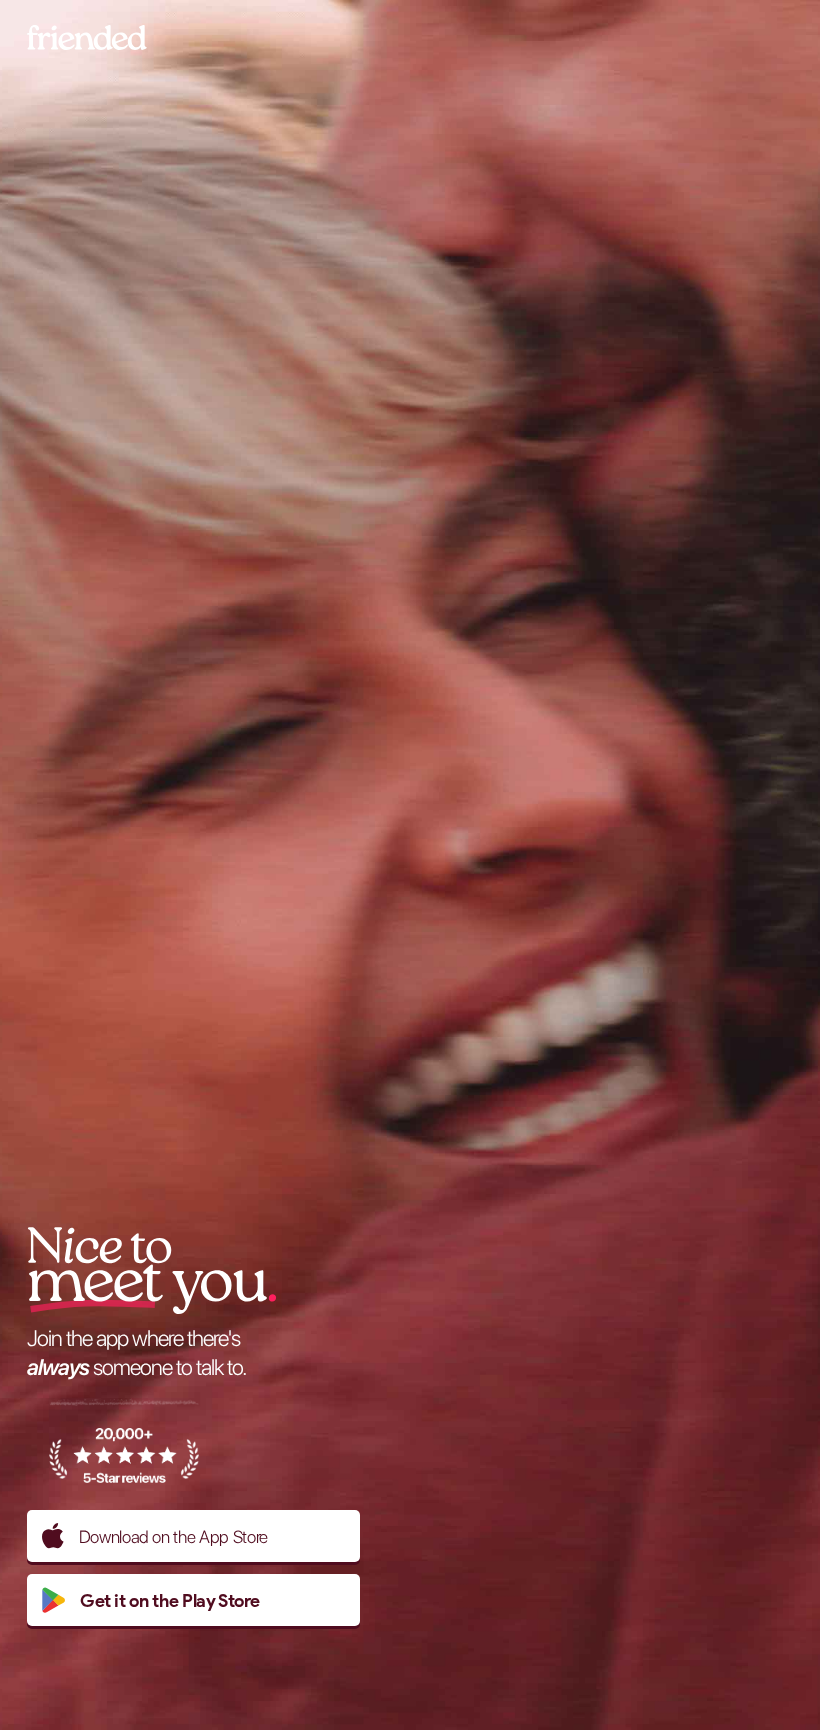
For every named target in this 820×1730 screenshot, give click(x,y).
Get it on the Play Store (170, 1600)
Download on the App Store (173, 1536)
